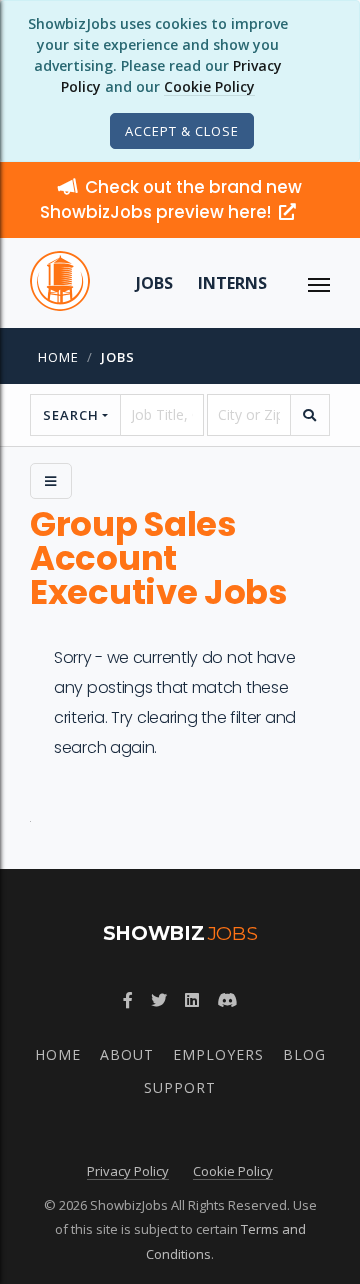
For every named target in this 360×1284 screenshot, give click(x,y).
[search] (310, 415)
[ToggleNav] (319, 283)
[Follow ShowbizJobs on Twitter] (159, 1000)
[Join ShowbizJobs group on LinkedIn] (192, 1000)
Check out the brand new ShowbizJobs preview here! (171, 199)
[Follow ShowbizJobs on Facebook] (128, 1000)
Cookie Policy (209, 86)
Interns (232, 283)
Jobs (154, 283)
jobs (118, 357)
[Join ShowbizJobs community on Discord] (227, 1000)
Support (180, 1087)
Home (58, 357)
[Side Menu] (51, 481)
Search (71, 415)
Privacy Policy (128, 1171)
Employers (218, 1054)
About (127, 1054)
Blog (304, 1054)
